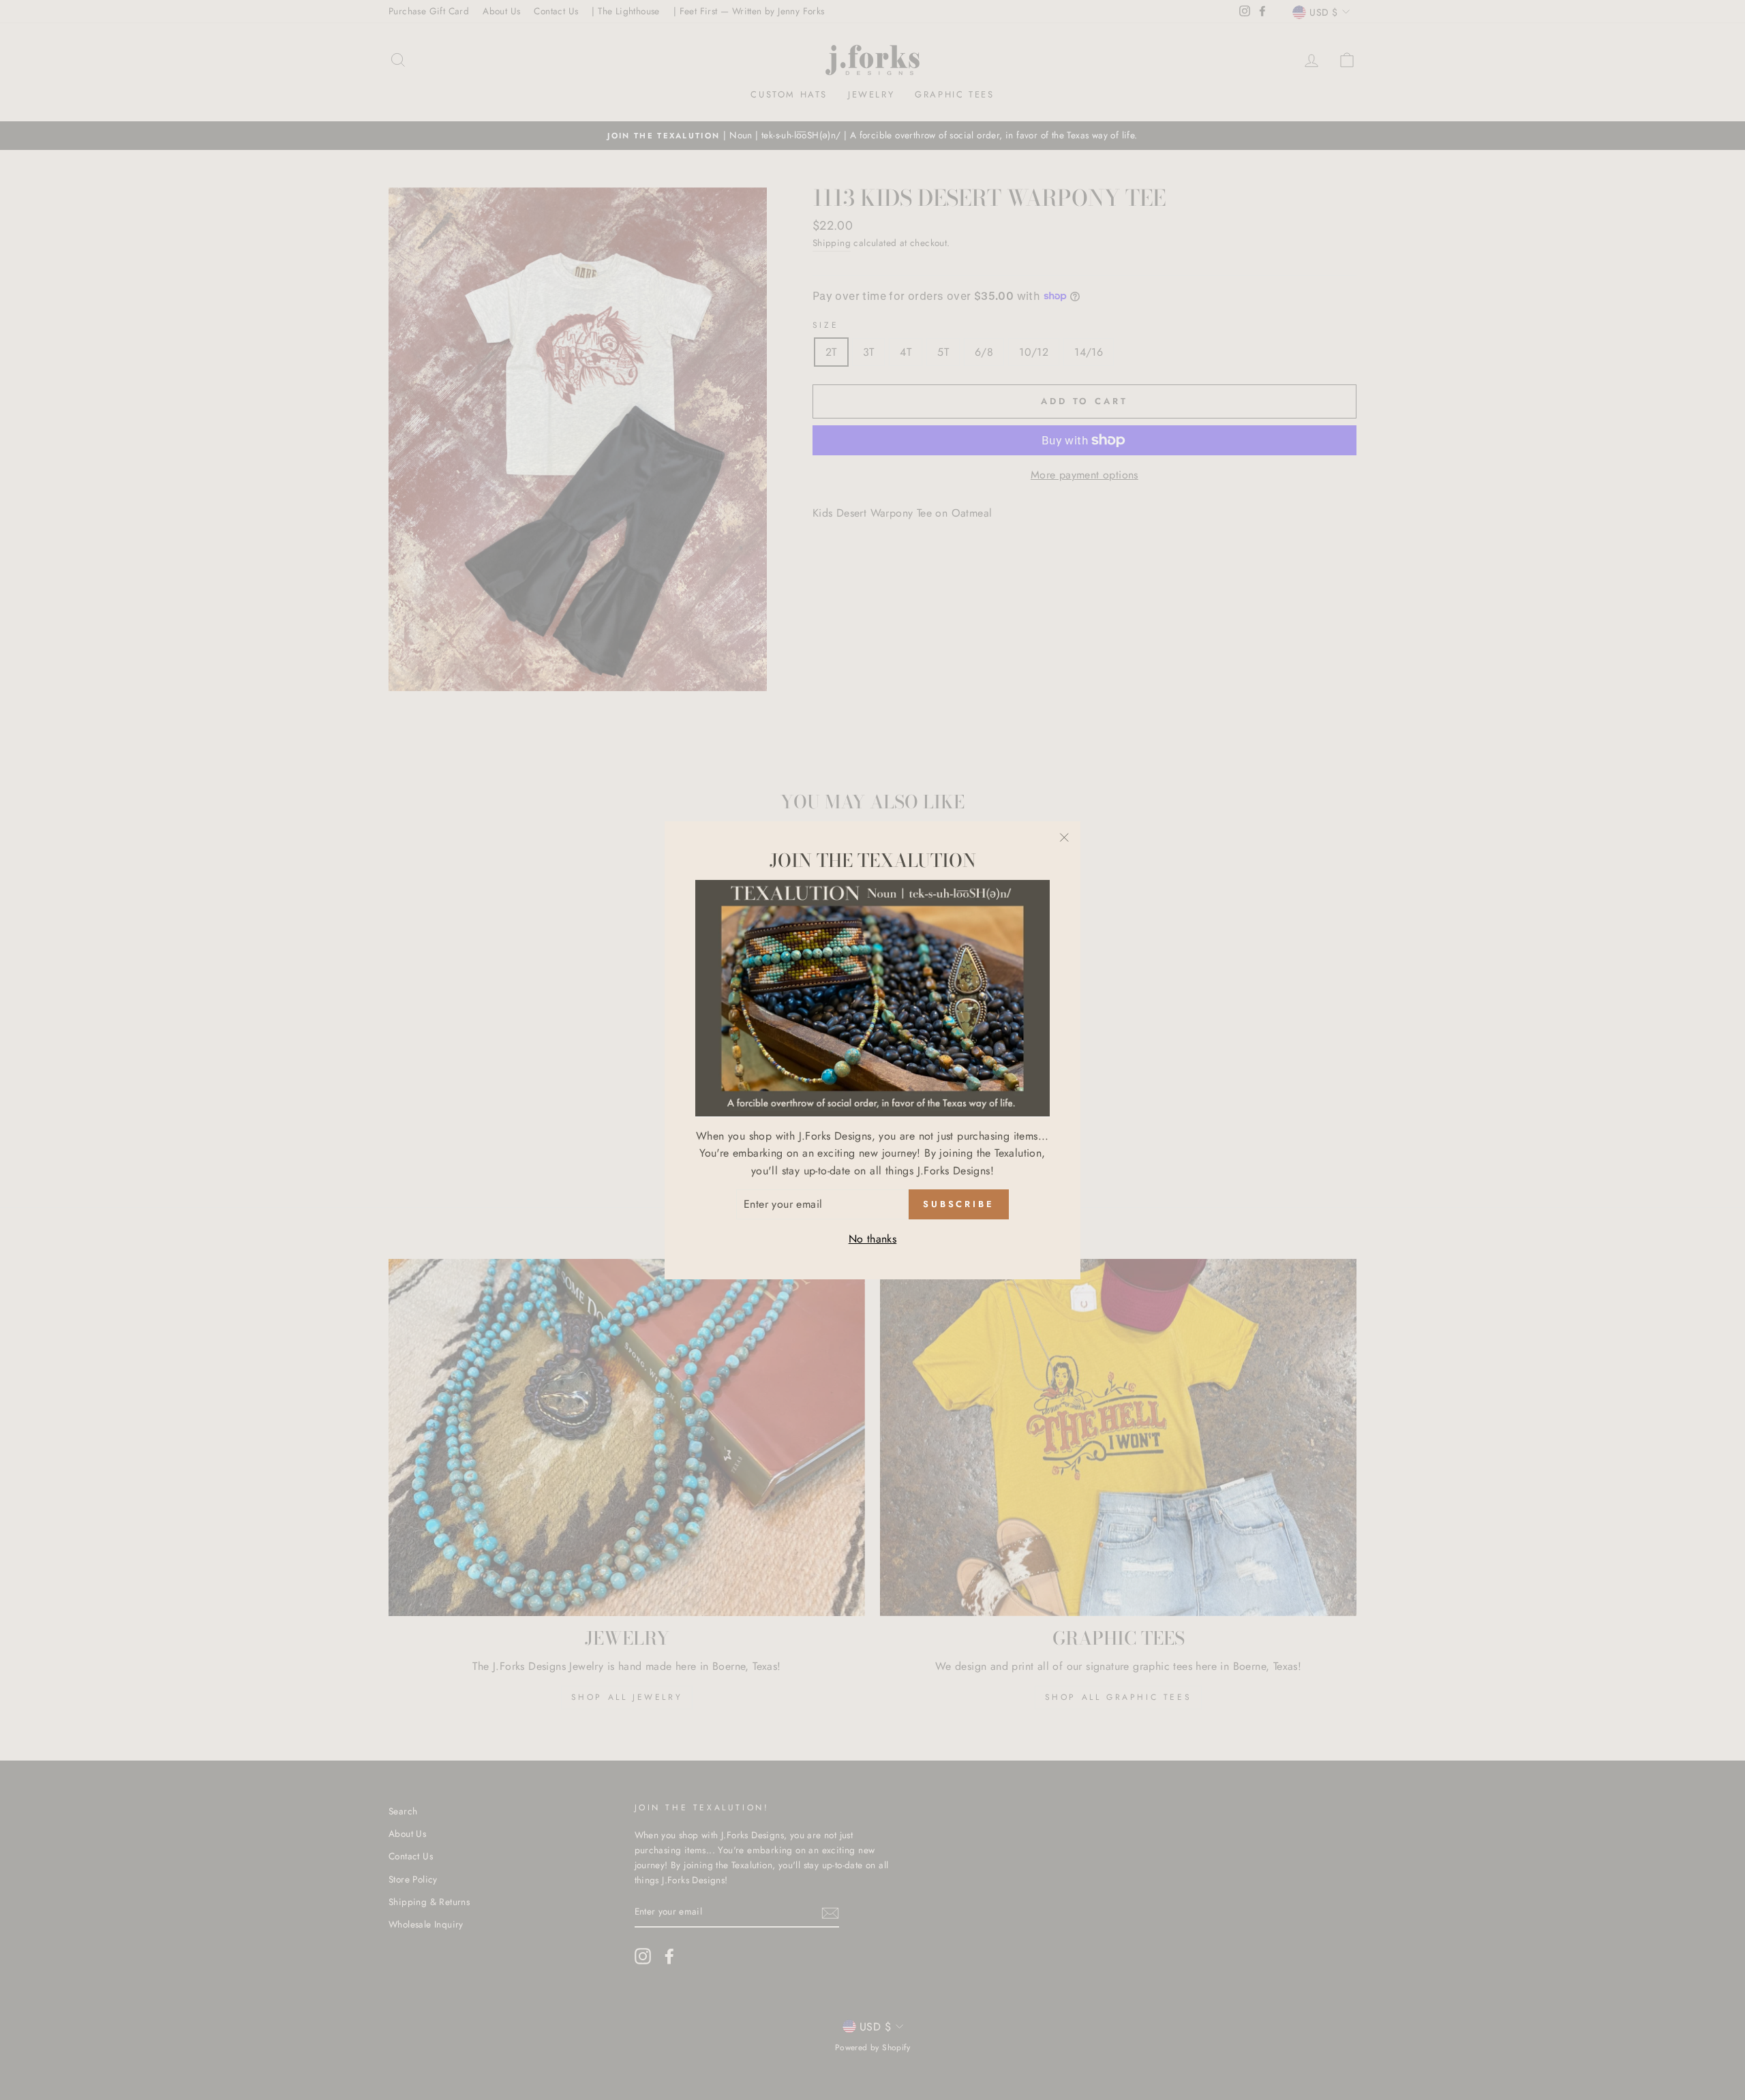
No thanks (873, 1239)
